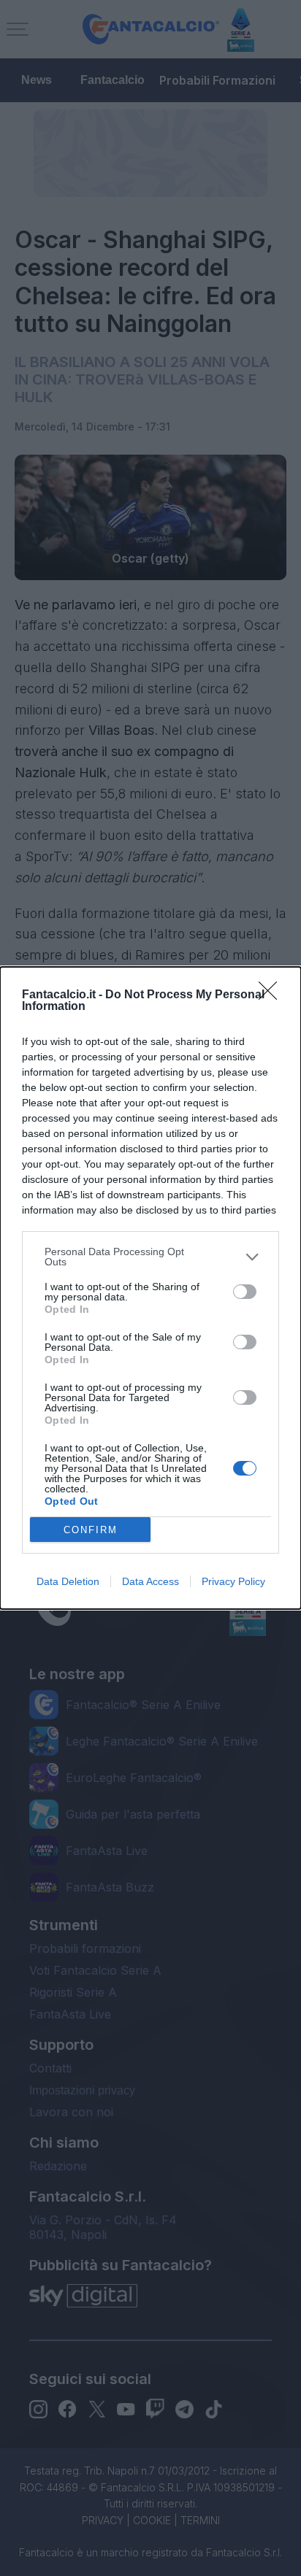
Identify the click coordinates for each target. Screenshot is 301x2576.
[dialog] (150, 1288)
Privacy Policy (233, 1581)
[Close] (273, 995)
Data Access (150, 1581)
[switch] (245, 1292)
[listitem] (150, 1257)
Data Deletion (68, 1581)
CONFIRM (91, 1530)
